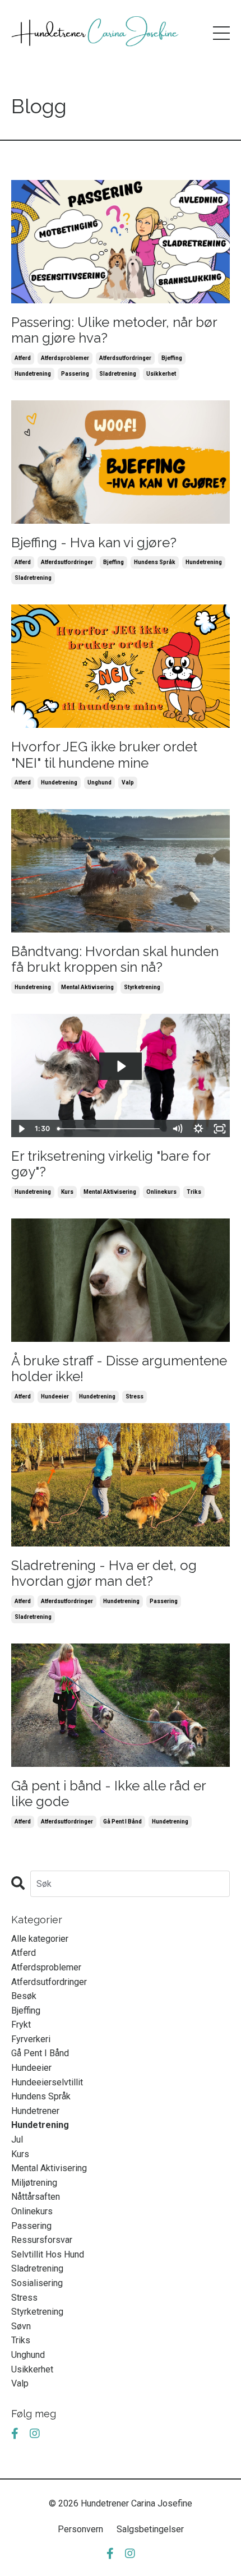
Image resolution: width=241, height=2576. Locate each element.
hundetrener (35, 2111)
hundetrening (33, 374)
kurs (67, 1192)
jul (17, 2139)
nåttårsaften (36, 2197)
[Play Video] (21, 1129)
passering (75, 374)
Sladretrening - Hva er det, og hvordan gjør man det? (104, 1574)
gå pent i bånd (122, 1822)
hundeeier (55, 1397)
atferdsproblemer (65, 358)
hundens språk (155, 562)
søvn (21, 2326)
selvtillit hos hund (48, 2254)
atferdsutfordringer (125, 358)
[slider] (110, 1129)
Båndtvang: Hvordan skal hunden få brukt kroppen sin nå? (115, 960)
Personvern (80, 2529)
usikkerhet (161, 374)
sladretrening (118, 374)
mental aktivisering (87, 987)
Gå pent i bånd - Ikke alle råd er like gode (108, 1794)
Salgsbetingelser (150, 2529)
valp (128, 783)
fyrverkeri (31, 2039)
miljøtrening (34, 2183)
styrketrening (142, 987)
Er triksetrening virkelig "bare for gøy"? (111, 1164)
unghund (99, 783)
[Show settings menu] (198, 1129)
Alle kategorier (40, 1939)
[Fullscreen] (220, 1129)
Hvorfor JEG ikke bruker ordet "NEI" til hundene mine (104, 755)
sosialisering (37, 2283)
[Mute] (177, 1129)
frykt (21, 2025)
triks (194, 1192)
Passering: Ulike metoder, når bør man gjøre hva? (114, 331)
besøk (24, 1996)
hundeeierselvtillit (47, 2082)
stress (135, 1397)
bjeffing (172, 358)
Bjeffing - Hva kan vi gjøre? (94, 543)
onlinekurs (161, 1192)
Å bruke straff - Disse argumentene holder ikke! (119, 1369)
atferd (23, 358)
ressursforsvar (42, 2240)
